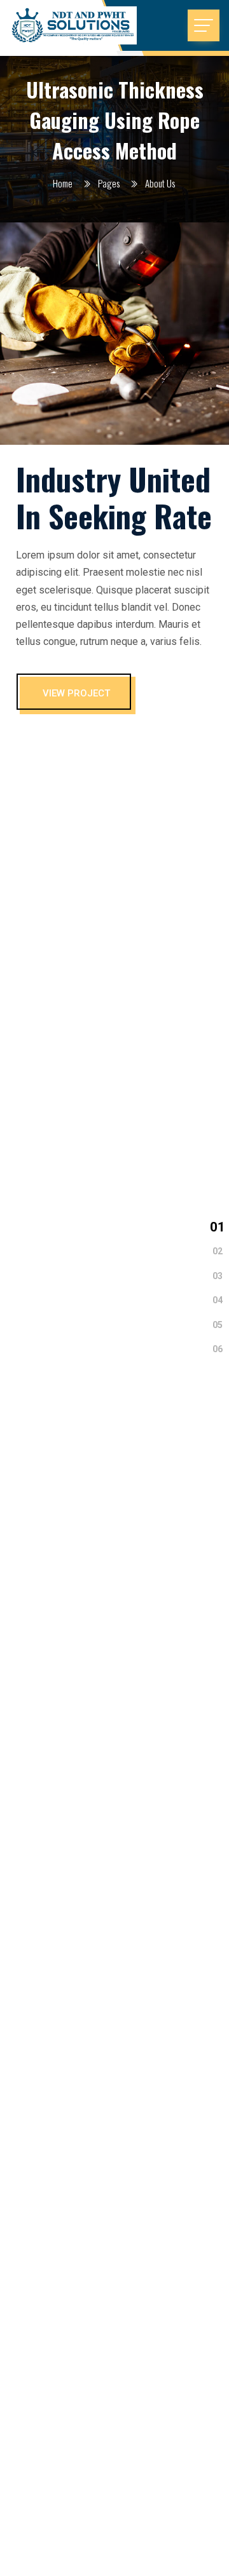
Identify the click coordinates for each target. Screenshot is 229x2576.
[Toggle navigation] (204, 25)
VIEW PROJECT (76, 693)
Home (63, 183)
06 (218, 1349)
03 (218, 1276)
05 (218, 1324)
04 (218, 1300)
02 (218, 1251)
